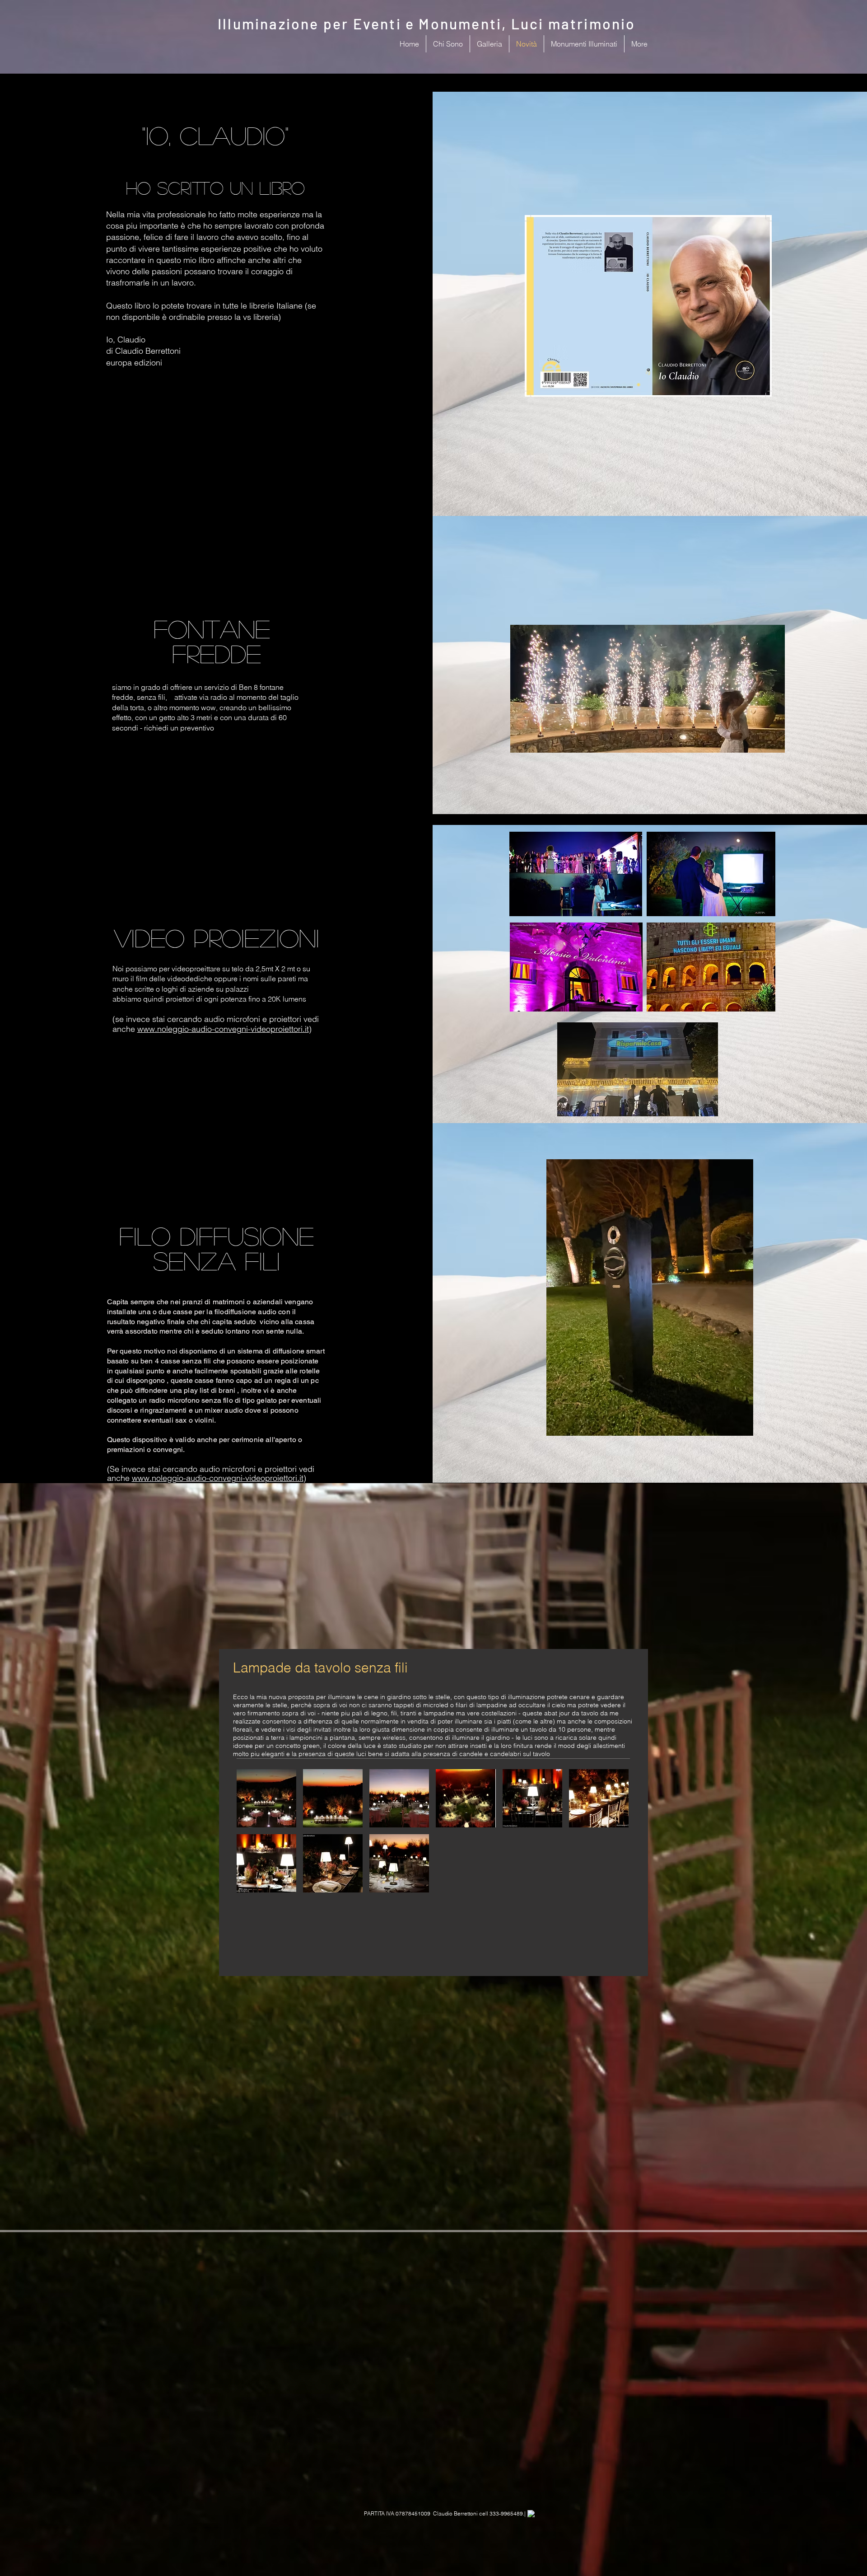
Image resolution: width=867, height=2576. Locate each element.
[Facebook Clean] (531, 2514)
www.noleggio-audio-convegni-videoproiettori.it (223, 1029)
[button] (266, 1798)
